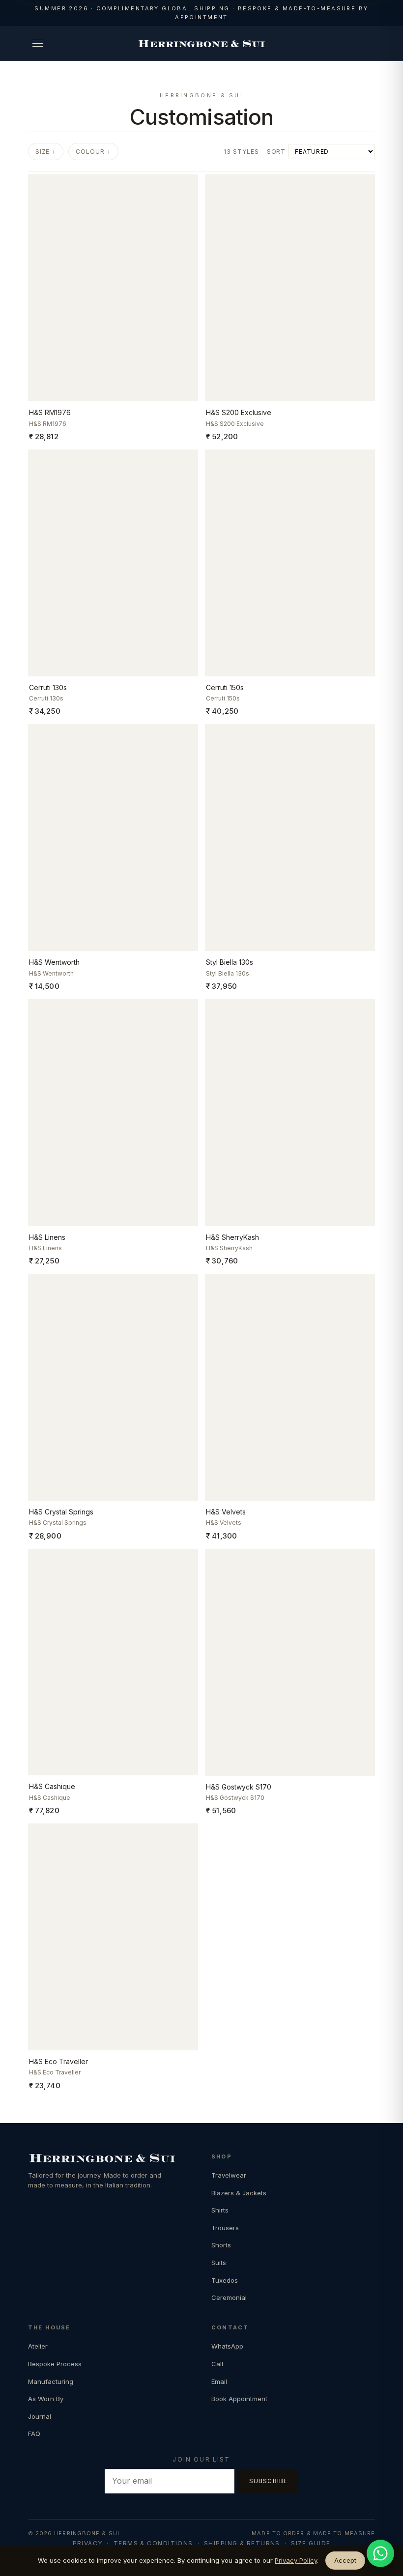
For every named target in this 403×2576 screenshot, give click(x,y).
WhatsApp (227, 2346)
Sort (276, 152)
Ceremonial (229, 2297)
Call (217, 2364)
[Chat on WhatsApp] (380, 2553)
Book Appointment (239, 2399)
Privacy (88, 2543)
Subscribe (269, 2481)
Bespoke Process (55, 2364)
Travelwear (229, 2175)
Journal (40, 2416)
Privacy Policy (296, 2560)
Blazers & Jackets (239, 2193)
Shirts (220, 2210)
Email (219, 2381)
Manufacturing (51, 2381)
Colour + (93, 152)
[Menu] (38, 43)
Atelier (38, 2346)
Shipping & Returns (242, 2543)
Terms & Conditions (153, 2543)
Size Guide (311, 2543)
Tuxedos (225, 2280)
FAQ (34, 2434)
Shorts (221, 2245)
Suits (219, 2263)
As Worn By (46, 2399)
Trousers (225, 2228)
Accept (345, 2560)
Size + (46, 152)
